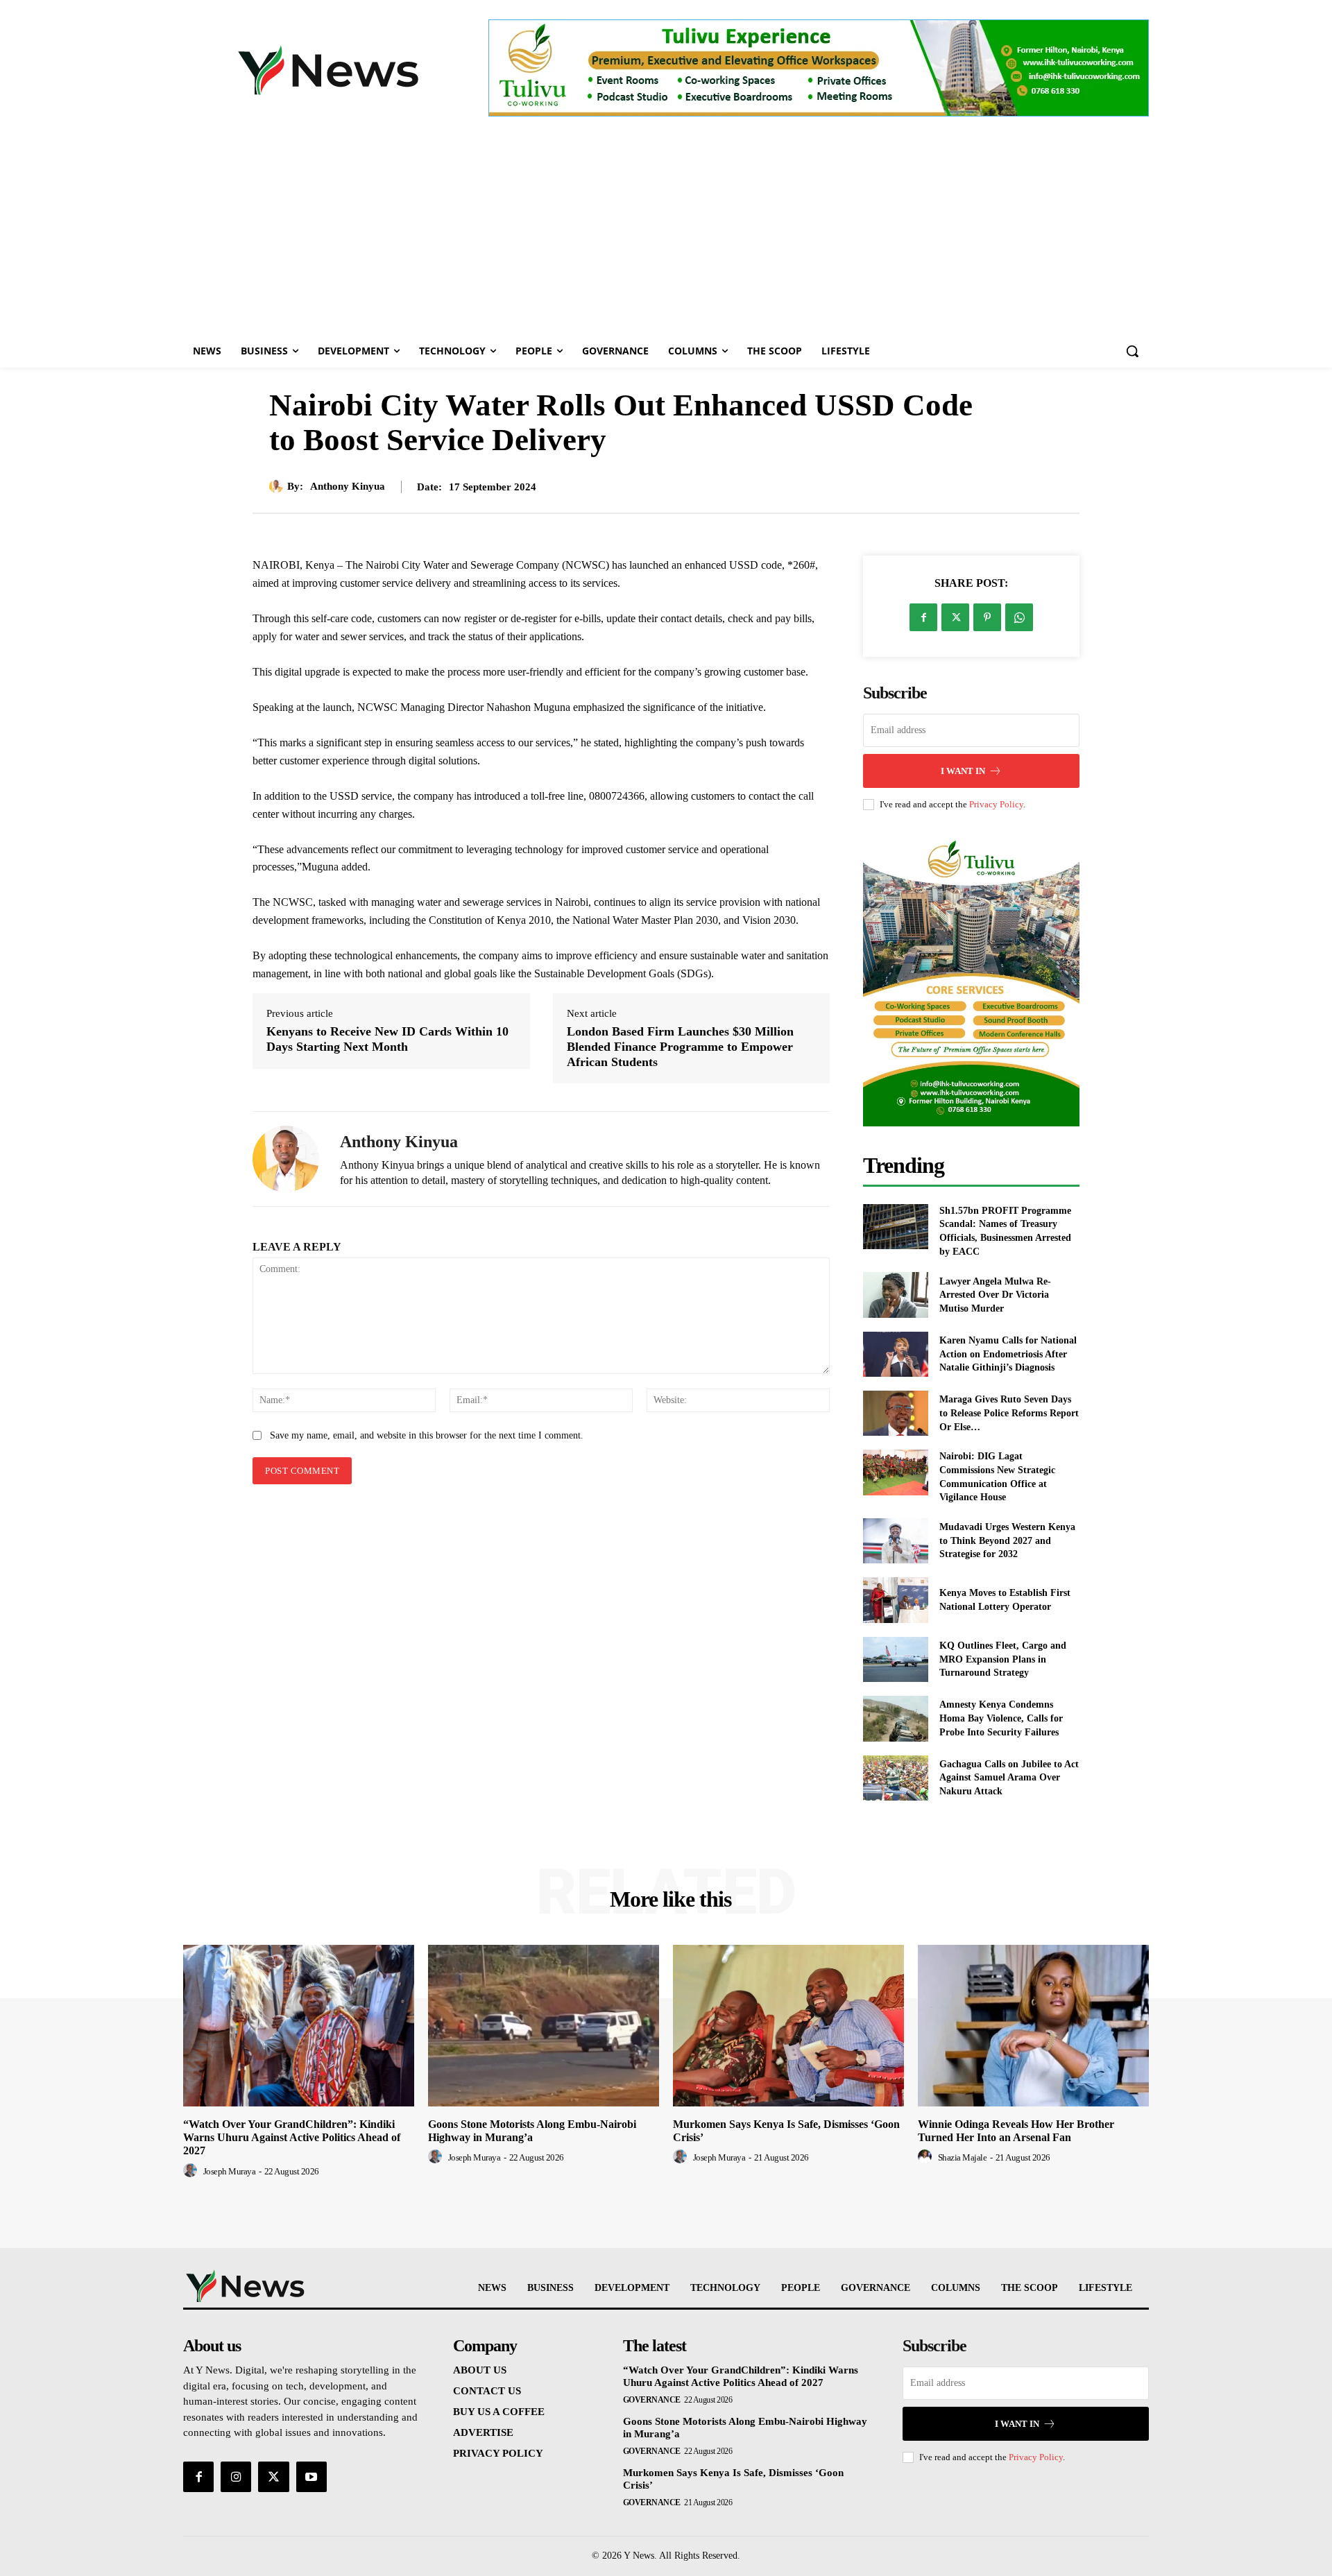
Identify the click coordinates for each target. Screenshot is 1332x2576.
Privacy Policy (996, 804)
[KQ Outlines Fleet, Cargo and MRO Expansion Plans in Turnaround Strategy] (895, 1659)
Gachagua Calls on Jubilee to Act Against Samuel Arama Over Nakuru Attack (1009, 1778)
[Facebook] (923, 617)
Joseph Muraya (230, 2171)
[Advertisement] (666, 230)
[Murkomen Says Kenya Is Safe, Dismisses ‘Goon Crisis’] (788, 2026)
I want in (963, 771)
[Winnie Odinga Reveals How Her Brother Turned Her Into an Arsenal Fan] (1033, 2026)
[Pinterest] (987, 617)
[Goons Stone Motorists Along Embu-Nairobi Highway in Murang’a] (544, 2026)
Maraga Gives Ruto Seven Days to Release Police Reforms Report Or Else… (1009, 1413)
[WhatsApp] (1019, 617)
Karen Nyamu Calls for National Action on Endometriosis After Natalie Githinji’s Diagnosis (1008, 1354)
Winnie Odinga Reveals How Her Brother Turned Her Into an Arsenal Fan (1016, 2131)
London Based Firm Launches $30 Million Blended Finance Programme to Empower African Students (680, 1046)
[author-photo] (192, 2171)
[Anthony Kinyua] (278, 486)
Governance (652, 2400)
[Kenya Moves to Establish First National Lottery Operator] (895, 1600)
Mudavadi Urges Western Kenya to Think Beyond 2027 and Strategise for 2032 (1007, 1540)
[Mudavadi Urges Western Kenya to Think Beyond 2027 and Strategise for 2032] (895, 1541)
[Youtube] (311, 2477)
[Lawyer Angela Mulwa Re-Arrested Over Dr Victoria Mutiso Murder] (895, 1295)
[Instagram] (236, 2477)
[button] (1132, 351)
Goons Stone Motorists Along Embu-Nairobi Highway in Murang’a (532, 2131)
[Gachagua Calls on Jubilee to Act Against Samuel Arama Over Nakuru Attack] (895, 1778)
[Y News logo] (328, 70)
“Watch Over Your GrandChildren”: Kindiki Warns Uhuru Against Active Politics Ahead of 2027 (292, 2137)
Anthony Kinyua (348, 486)
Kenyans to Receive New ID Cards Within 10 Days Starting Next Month (387, 1039)
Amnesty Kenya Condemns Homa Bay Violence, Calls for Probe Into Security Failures (1001, 1718)
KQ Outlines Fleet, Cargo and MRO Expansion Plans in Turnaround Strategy (1003, 1659)
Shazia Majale (963, 2157)
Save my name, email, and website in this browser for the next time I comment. (427, 1435)
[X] (955, 617)
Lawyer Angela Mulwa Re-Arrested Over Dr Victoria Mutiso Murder (995, 1295)
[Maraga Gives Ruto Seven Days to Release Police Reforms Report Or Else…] (895, 1413)
